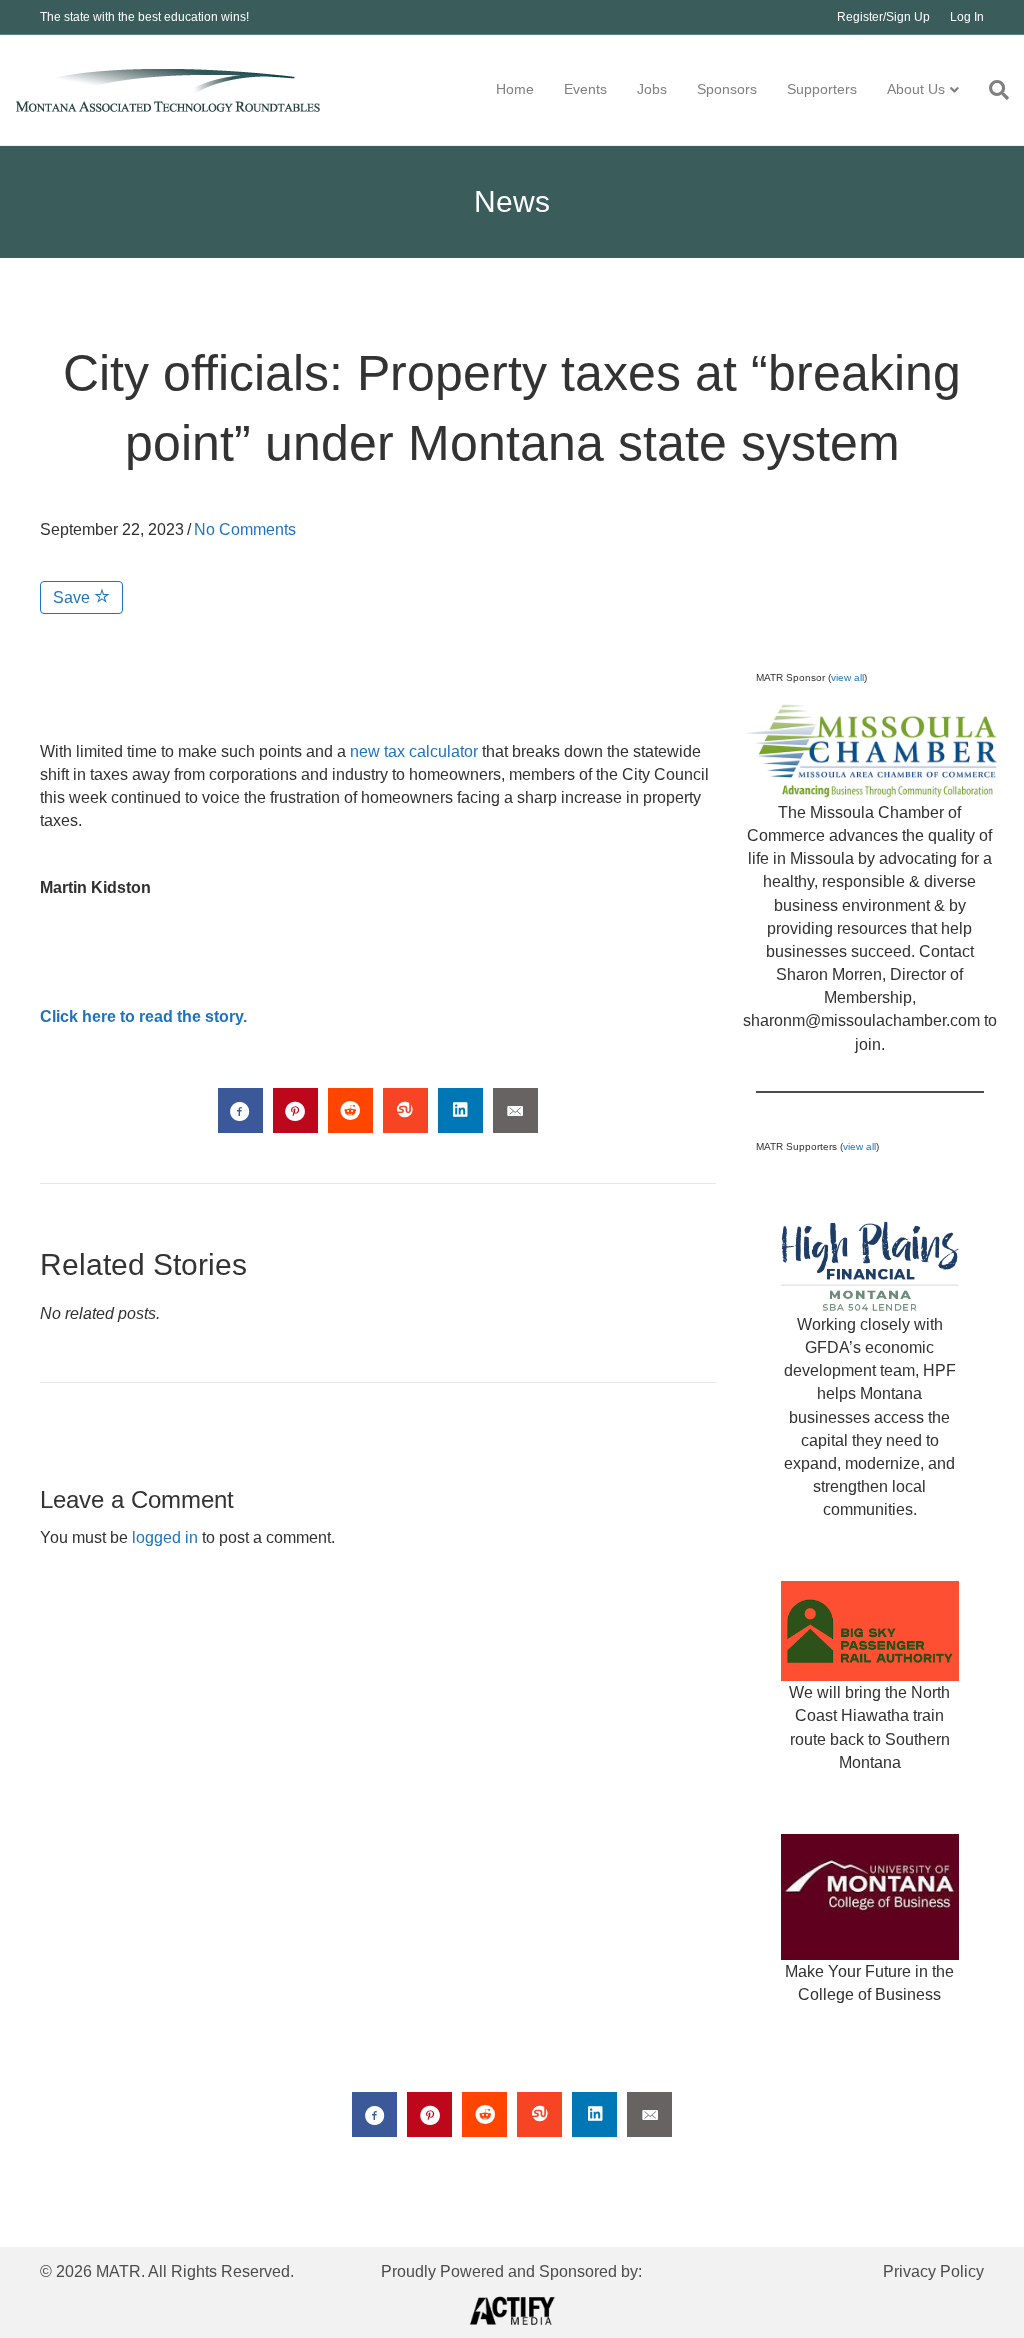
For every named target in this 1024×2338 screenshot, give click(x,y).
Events (585, 89)
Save (73, 597)
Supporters (822, 89)
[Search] (991, 90)
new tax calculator (414, 751)
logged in (165, 1537)
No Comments (245, 529)
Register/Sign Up (883, 17)
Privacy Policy (933, 2271)
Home (515, 89)
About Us (916, 89)
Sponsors (727, 89)
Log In (967, 17)
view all (847, 677)
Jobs (652, 89)
